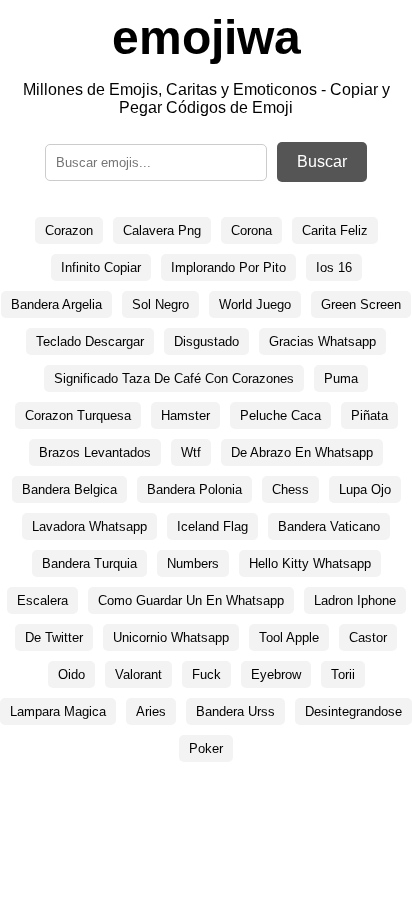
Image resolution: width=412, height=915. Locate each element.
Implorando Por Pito (228, 267)
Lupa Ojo (365, 489)
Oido (71, 674)
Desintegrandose (353, 711)
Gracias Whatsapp (322, 341)
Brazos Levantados (95, 452)
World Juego (255, 304)
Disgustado (206, 341)
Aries (151, 711)
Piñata (369, 415)
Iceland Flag (212, 526)
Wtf (191, 452)
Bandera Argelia (56, 304)
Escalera (42, 600)
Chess (290, 489)
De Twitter (54, 637)
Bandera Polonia (194, 489)
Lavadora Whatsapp (89, 526)
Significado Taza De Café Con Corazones (174, 378)
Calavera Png (162, 230)
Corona (251, 230)
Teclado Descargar (90, 341)
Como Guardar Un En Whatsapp (191, 600)
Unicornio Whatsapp (171, 637)
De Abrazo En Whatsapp (302, 452)
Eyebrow (276, 674)
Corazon (69, 230)
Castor (368, 637)
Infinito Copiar (101, 267)
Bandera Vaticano (329, 526)
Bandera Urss (235, 711)
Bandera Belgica (69, 489)
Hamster (185, 415)
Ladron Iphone (355, 600)
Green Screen (361, 304)
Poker (206, 748)
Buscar (322, 161)
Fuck (206, 674)
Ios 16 (334, 267)
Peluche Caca (280, 415)
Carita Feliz (335, 230)
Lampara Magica (58, 711)
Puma (341, 378)
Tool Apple (289, 637)
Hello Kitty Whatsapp (310, 563)
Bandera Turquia (89, 563)
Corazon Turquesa (78, 415)
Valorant (138, 674)
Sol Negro (160, 304)
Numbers (193, 563)
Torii (343, 674)
